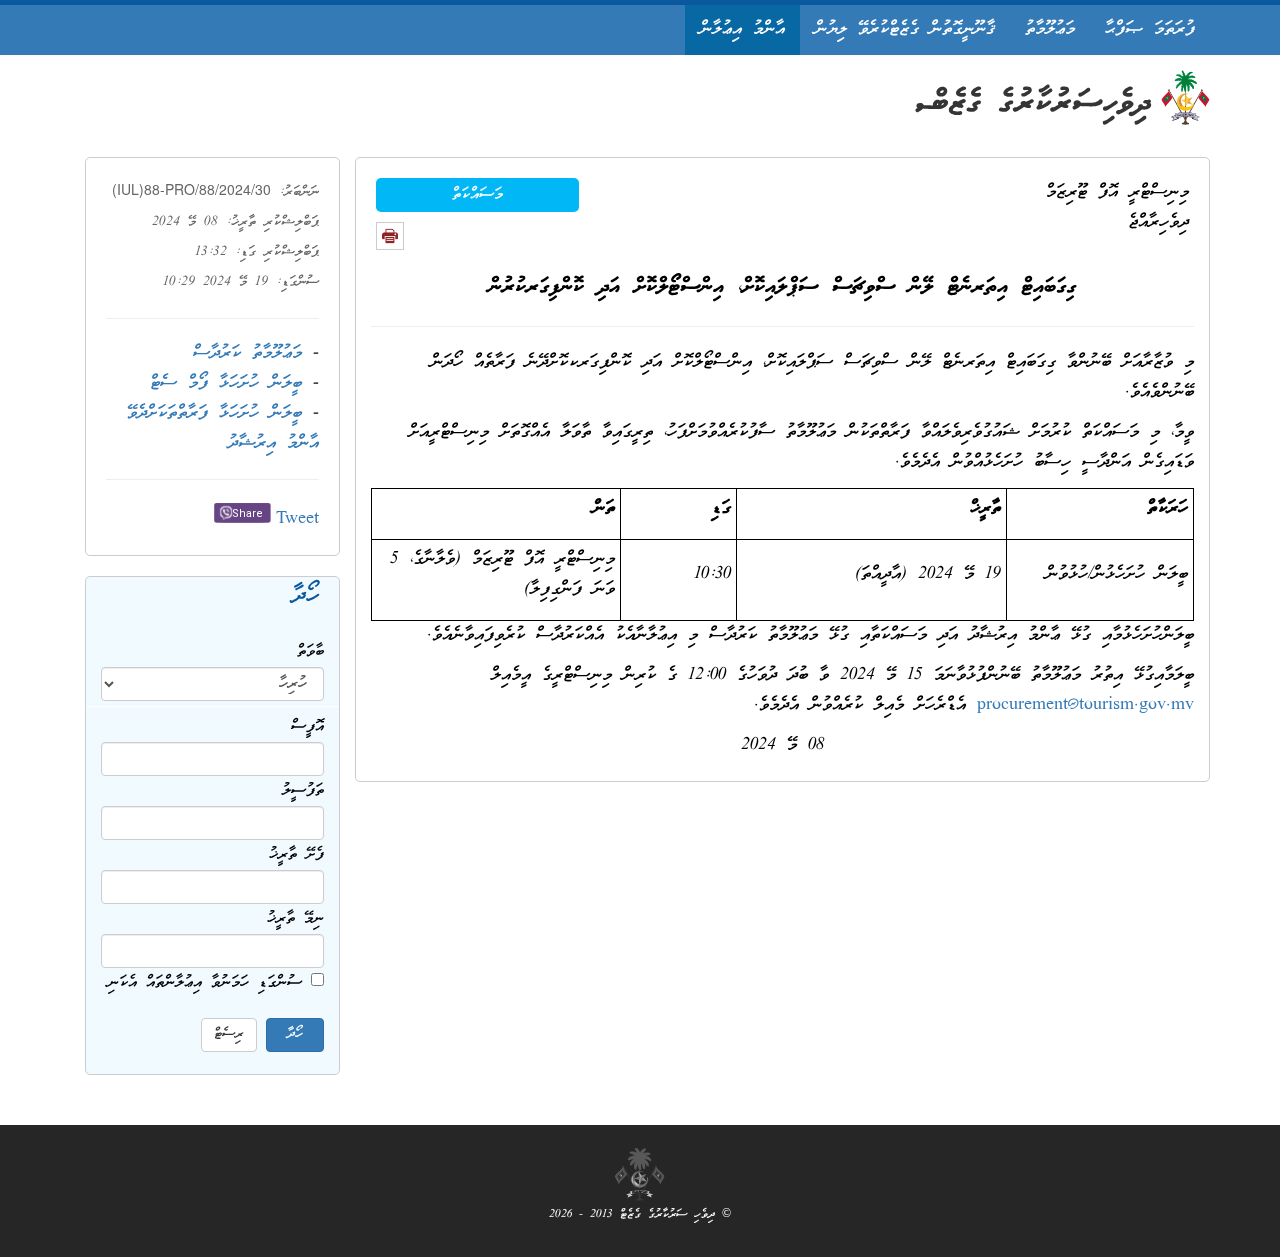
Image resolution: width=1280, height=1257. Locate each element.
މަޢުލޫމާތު (1050, 29)
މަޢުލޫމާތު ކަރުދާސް (247, 353)
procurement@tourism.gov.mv (1085, 705)
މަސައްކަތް (477, 195)
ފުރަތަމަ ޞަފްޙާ (1150, 29)
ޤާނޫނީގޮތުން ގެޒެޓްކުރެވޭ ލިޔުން (905, 29)
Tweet (297, 519)
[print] (390, 236)
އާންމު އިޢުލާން (742, 29)
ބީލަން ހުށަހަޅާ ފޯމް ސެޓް (226, 383)
